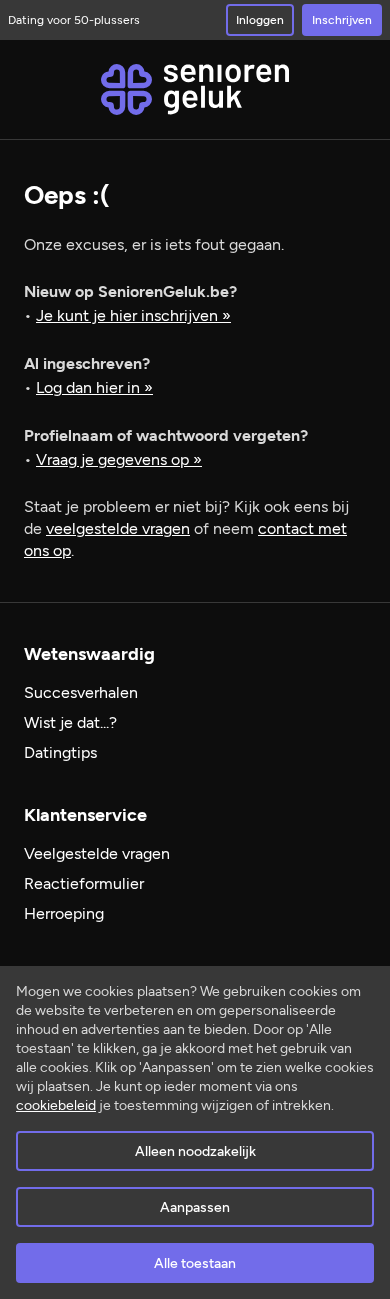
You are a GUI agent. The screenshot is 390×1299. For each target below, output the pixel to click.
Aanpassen (195, 1207)
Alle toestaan (195, 1263)
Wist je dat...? (70, 722)
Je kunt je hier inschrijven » (133, 315)
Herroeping (64, 913)
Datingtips (60, 752)
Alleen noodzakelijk (195, 1151)
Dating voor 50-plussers (74, 20)
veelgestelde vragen (118, 528)
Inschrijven (342, 20)
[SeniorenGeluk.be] (195, 89)
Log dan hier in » (94, 387)
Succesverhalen (81, 692)
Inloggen (260, 20)
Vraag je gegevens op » (119, 459)
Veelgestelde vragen (97, 853)
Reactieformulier (84, 883)
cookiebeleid (56, 1105)
